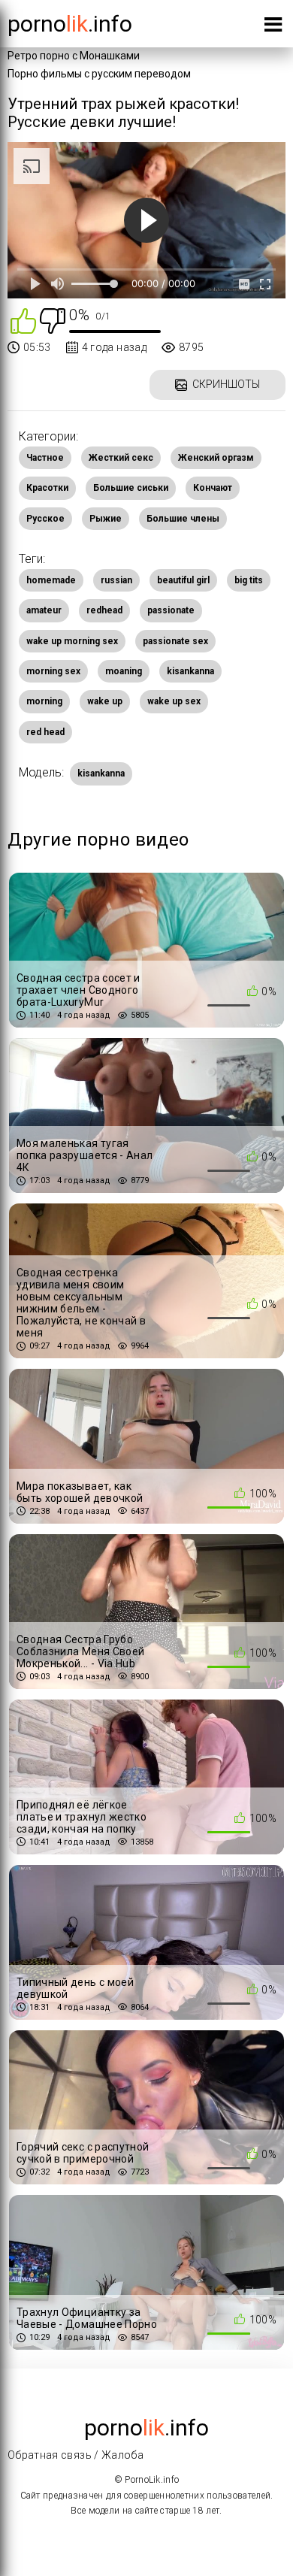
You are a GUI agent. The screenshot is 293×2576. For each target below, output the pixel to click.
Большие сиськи (131, 488)
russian (116, 580)
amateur (44, 610)
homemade (51, 580)
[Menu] (273, 27)
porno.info (70, 24)
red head (45, 732)
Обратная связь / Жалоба (76, 2455)
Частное (45, 458)
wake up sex (174, 701)
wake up (105, 701)
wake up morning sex (72, 641)
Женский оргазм (216, 458)
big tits (249, 580)
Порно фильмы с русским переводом (99, 74)
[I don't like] (53, 320)
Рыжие (106, 519)
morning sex (53, 671)
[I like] (23, 320)
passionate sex (175, 641)
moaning (124, 671)
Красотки (47, 488)
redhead (104, 610)
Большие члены (183, 519)
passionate (171, 610)
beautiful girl (183, 580)
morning (44, 701)
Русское (45, 519)
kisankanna (190, 671)
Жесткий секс (121, 458)
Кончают (213, 488)
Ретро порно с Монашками (74, 56)
